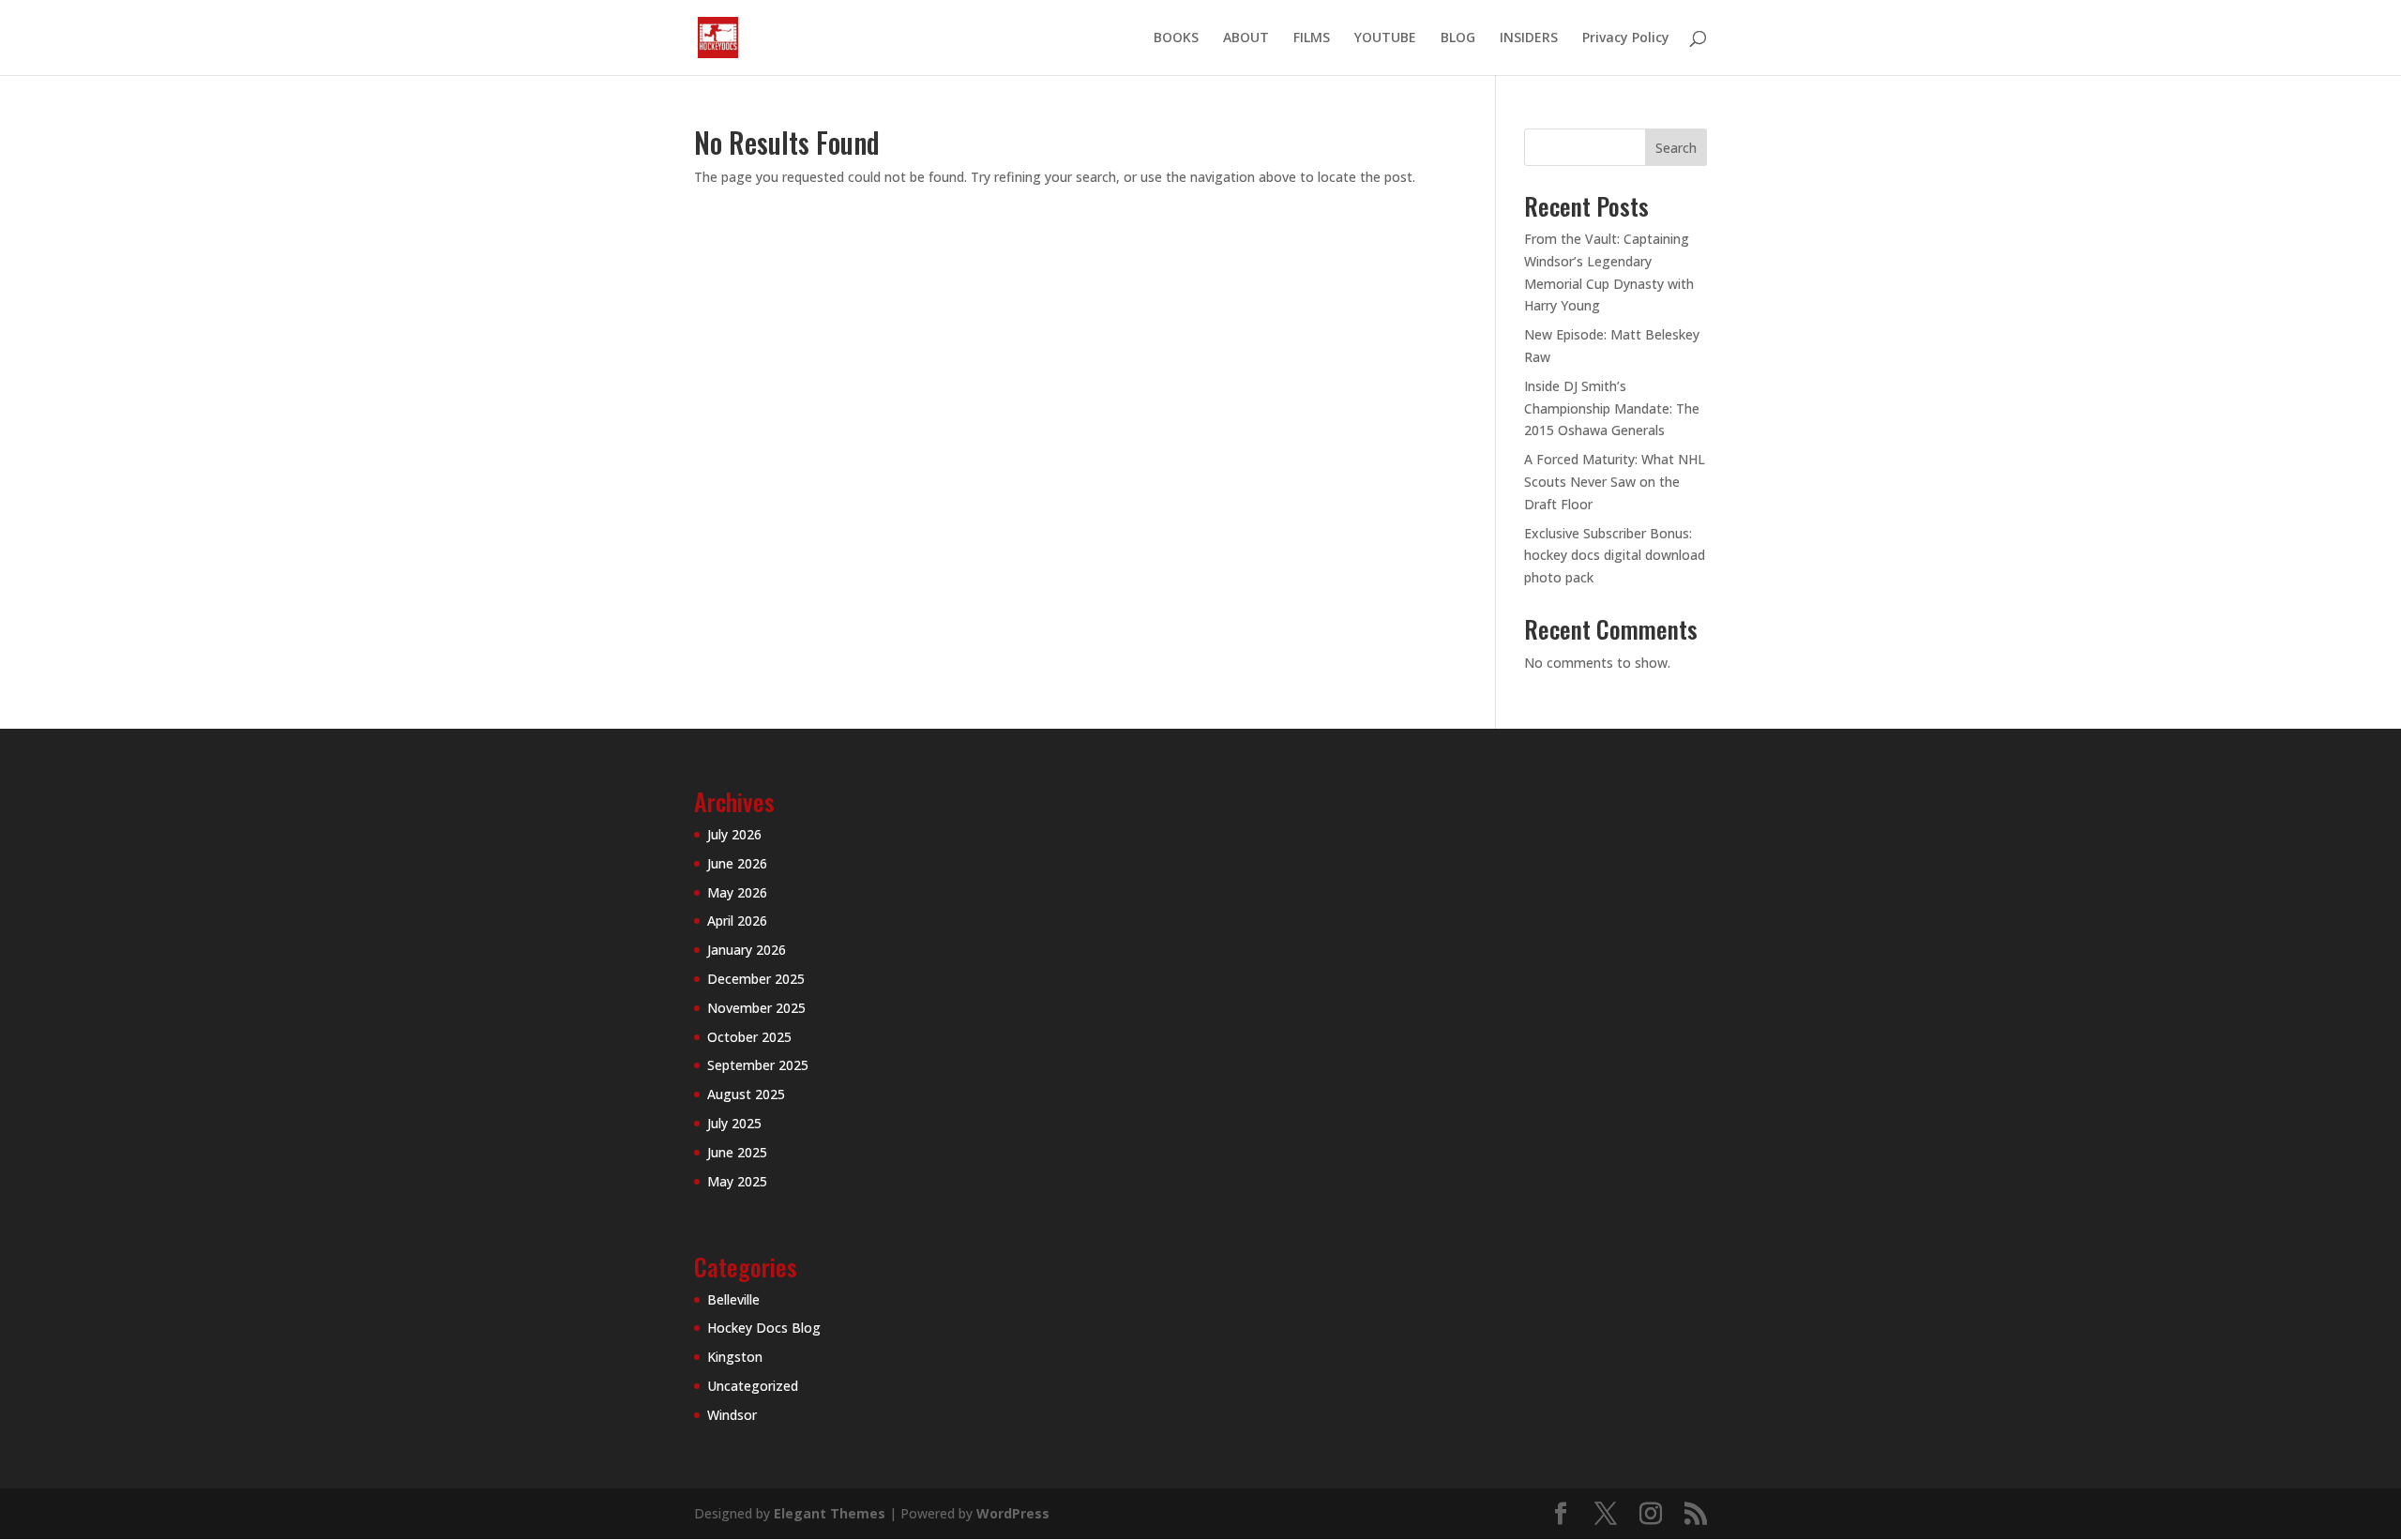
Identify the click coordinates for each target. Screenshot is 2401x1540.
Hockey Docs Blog (764, 1328)
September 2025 (758, 1065)
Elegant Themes (830, 1513)
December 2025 (756, 979)
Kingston (735, 1357)
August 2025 (746, 1094)
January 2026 (747, 950)
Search (1676, 148)
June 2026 (737, 863)
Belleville (733, 1299)
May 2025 (737, 1181)
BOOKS (1176, 38)
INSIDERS (1529, 38)
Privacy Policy (1626, 38)
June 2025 (737, 1152)
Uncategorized (753, 1386)
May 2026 (737, 892)
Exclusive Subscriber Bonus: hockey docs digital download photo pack (1615, 556)
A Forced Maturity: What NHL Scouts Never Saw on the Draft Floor (1615, 482)
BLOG (1458, 38)
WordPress (1013, 1513)
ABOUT (1246, 38)
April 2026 (737, 921)
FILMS (1312, 38)
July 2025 (734, 1123)
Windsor (732, 1415)
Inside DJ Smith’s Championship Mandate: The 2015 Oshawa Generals (1612, 408)
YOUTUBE (1385, 38)
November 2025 (756, 1008)
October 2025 (749, 1037)
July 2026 (734, 834)
